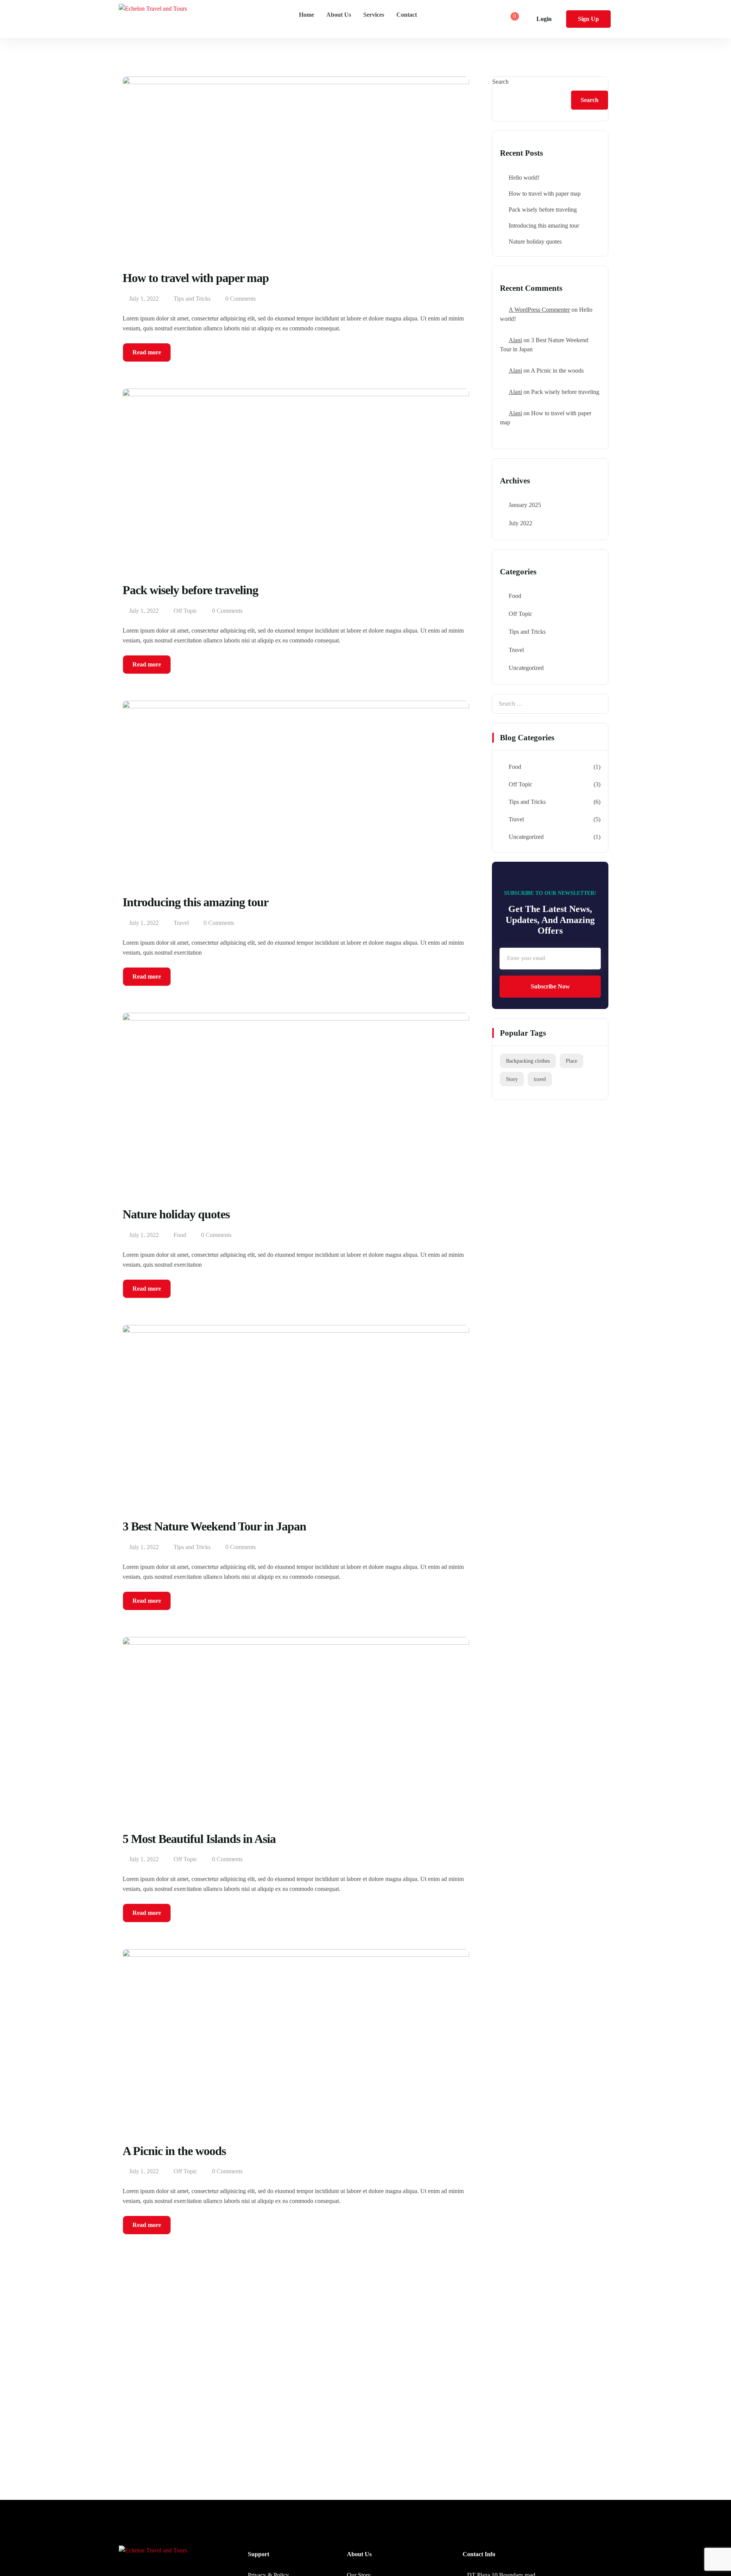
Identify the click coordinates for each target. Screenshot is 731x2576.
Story (512, 1079)
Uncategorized (526, 668)
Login (544, 19)
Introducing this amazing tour (544, 226)
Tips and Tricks (192, 299)
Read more (147, 352)
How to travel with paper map (545, 194)
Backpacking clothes (528, 1061)
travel (540, 1079)
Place (571, 1061)
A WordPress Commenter (539, 310)
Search (500, 82)
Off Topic (185, 611)
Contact (407, 15)
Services (374, 15)
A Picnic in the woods (557, 371)
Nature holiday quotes (535, 241)
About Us (339, 15)
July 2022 (520, 523)
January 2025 (525, 505)
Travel (181, 923)
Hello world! (524, 178)
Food (180, 1235)
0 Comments (241, 299)
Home (306, 15)
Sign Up (588, 19)
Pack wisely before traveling (543, 210)
